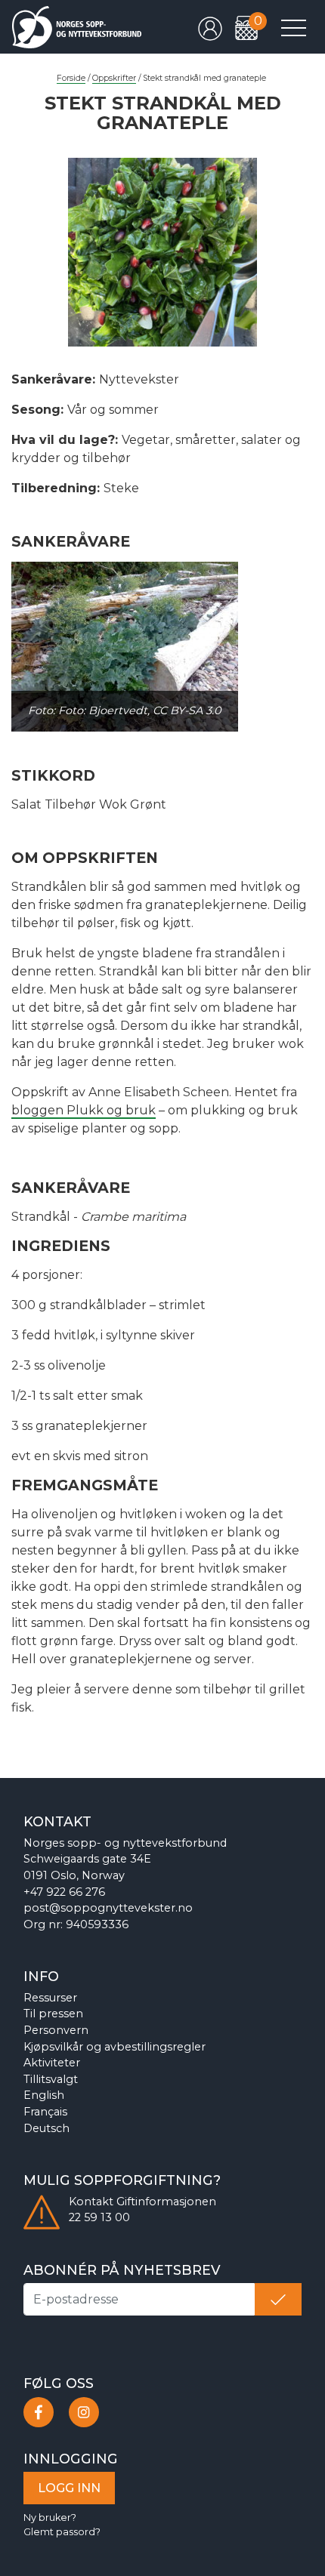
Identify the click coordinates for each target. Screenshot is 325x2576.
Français (45, 2112)
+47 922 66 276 (64, 1892)
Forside (71, 78)
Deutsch (46, 2128)
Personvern (56, 2030)
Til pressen (53, 2014)
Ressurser (50, 1998)
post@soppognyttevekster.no (108, 1908)
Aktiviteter (52, 2063)
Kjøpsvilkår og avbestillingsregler (115, 2047)
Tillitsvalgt (51, 2079)
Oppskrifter (114, 78)
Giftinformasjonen (166, 2202)
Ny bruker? (50, 2517)
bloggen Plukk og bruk (84, 1110)
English (44, 2095)
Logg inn (69, 2488)
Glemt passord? (62, 2532)
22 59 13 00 (99, 2217)
